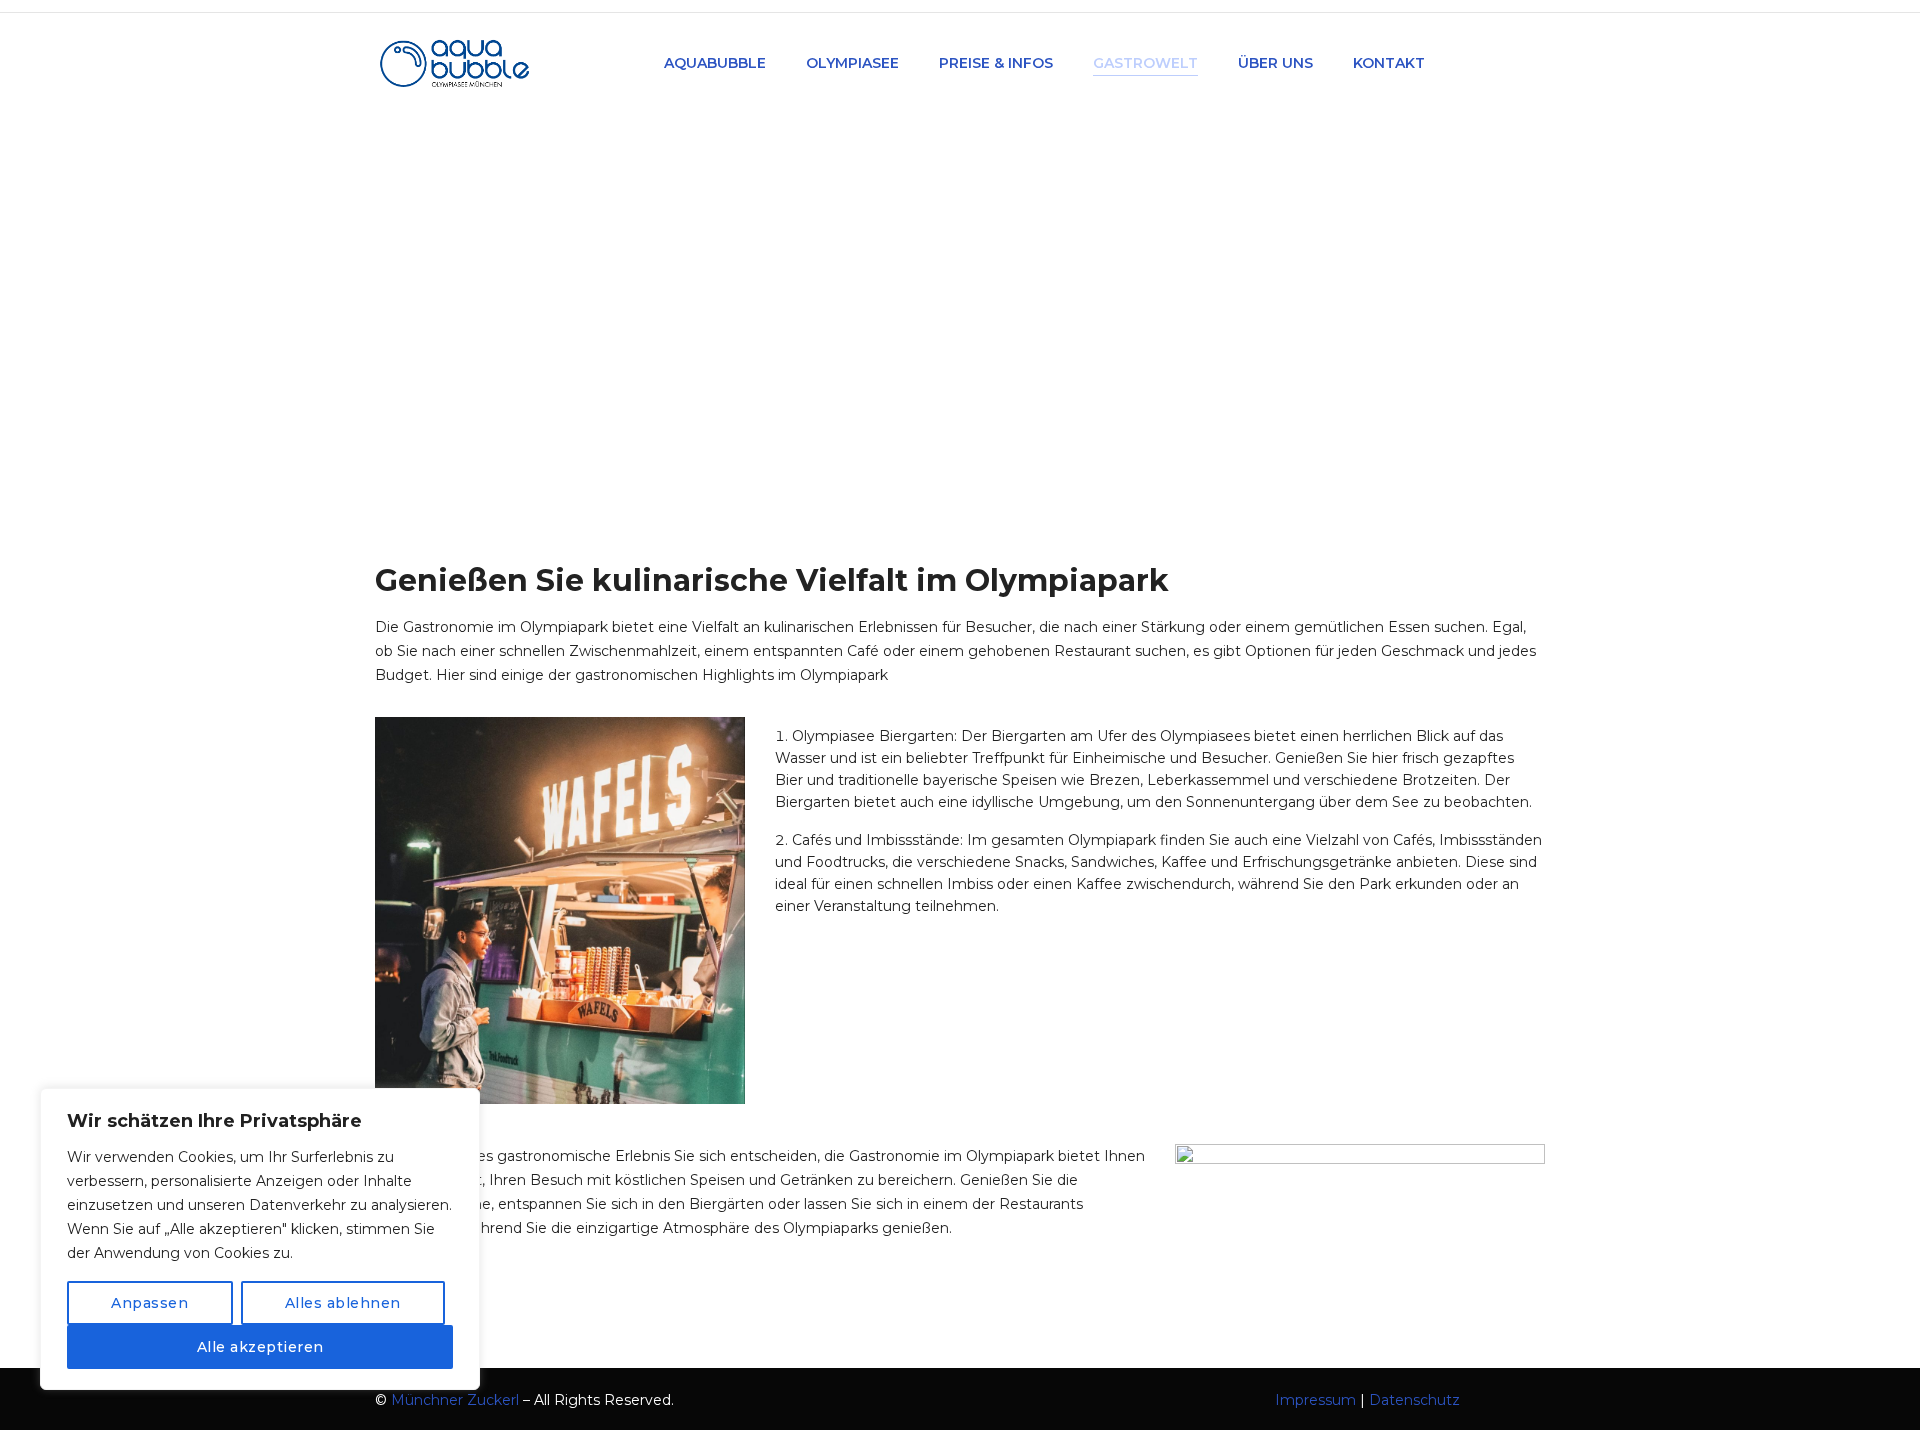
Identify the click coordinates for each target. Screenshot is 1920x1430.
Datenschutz (1414, 1400)
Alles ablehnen (343, 1303)
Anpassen (149, 1303)
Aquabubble (909, 342)
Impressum (1315, 1400)
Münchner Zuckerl (455, 1400)
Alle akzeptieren (260, 1347)
